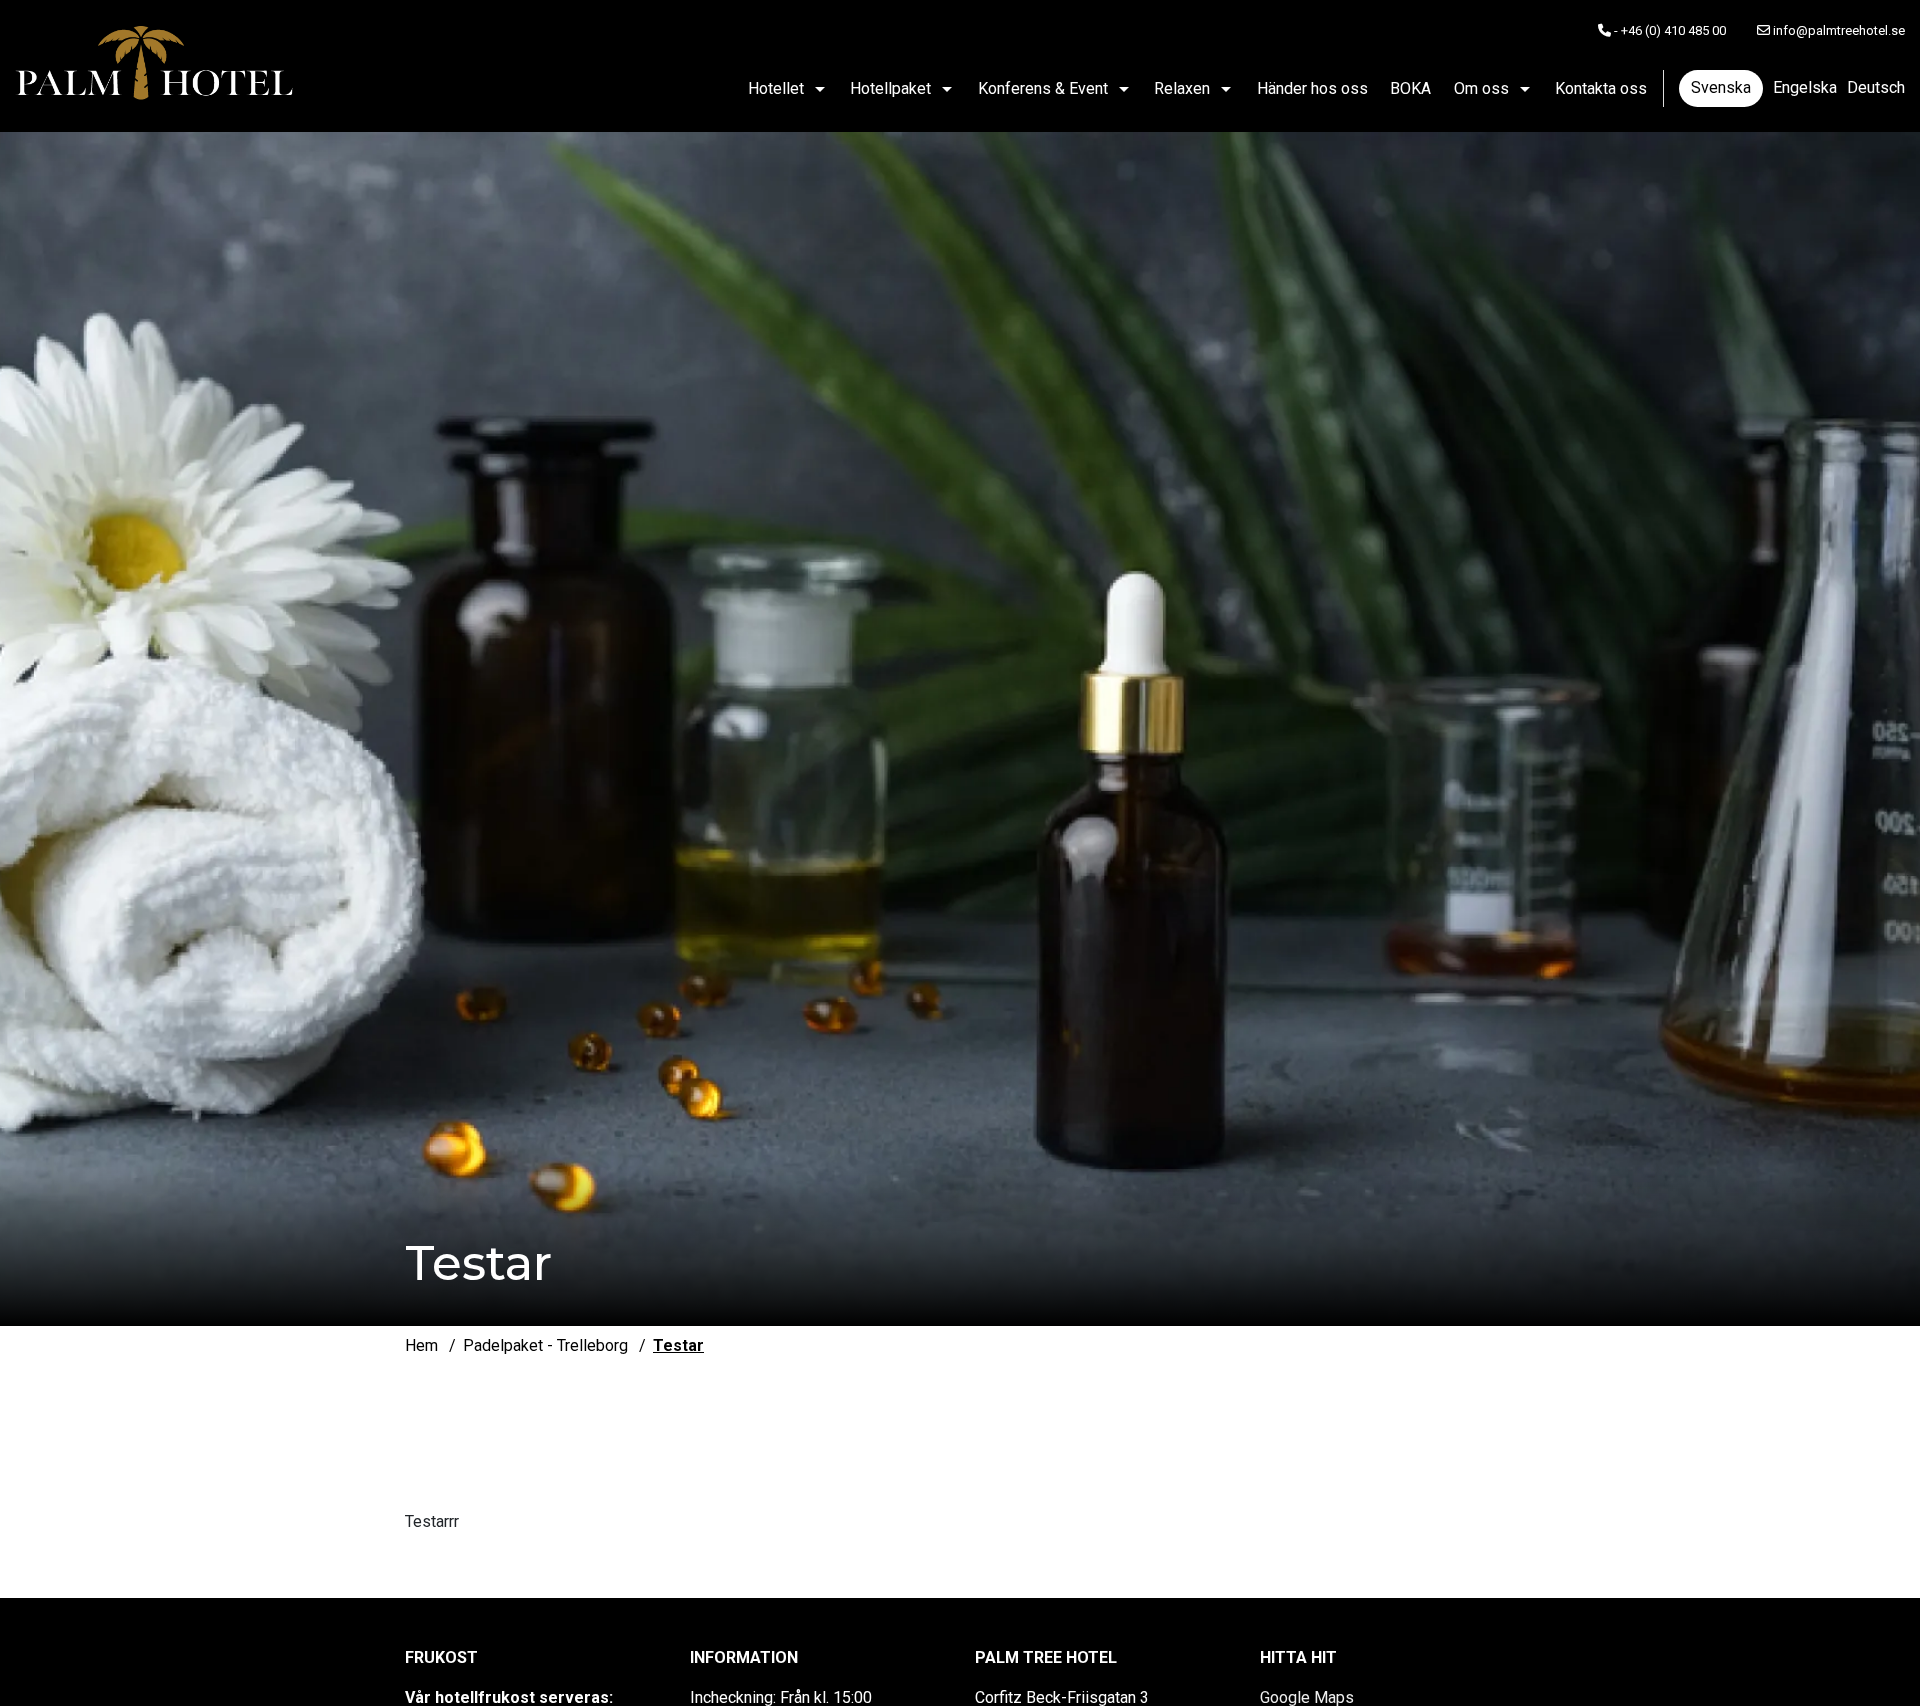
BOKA (1410, 88)
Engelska (1805, 87)
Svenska (1721, 87)
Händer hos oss (1312, 88)
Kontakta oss (1601, 88)
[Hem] (155, 66)
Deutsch (1876, 87)
